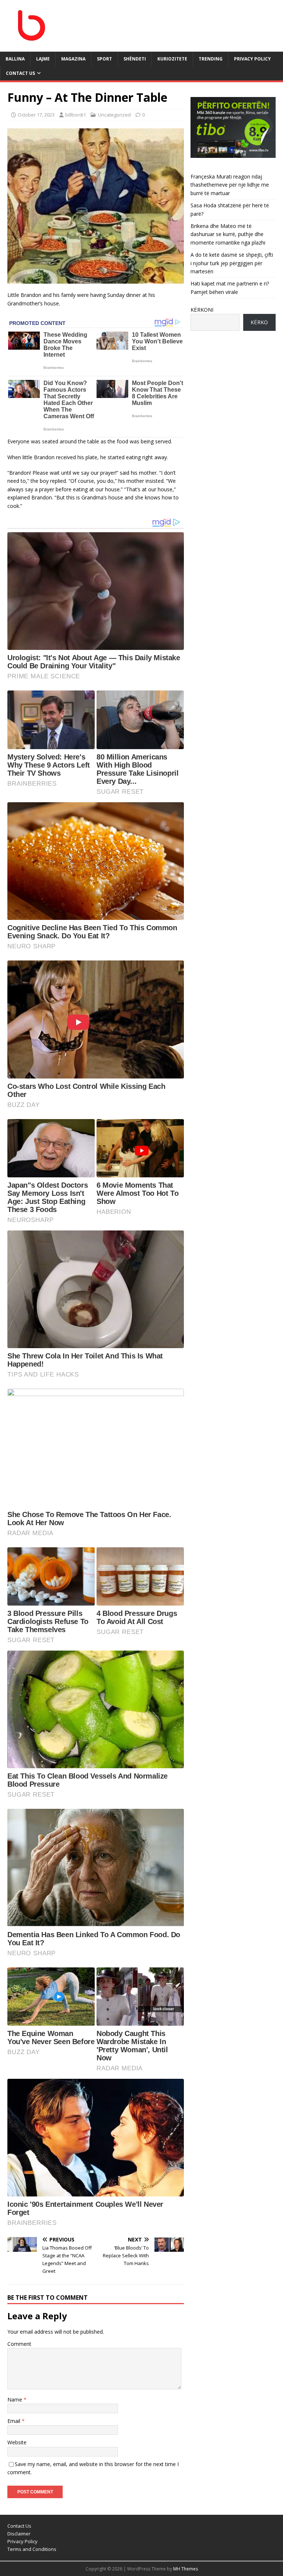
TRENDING (211, 59)
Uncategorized (114, 115)
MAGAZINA (73, 59)
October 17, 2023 (36, 115)
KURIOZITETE (172, 59)
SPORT (104, 59)
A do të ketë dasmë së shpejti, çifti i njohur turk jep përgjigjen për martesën (232, 263)
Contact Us (20, 73)
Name (15, 2400)
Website (17, 2442)
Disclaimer (19, 2534)
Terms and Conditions (32, 2549)
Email (15, 2421)
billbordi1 (76, 115)
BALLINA (15, 59)
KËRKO (259, 322)
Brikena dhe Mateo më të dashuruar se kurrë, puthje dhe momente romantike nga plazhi (228, 234)
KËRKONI (202, 310)
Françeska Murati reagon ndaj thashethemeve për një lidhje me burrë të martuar (230, 185)
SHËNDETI (135, 59)
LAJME (43, 59)
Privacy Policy (252, 59)
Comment (19, 2344)
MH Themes (186, 2569)
